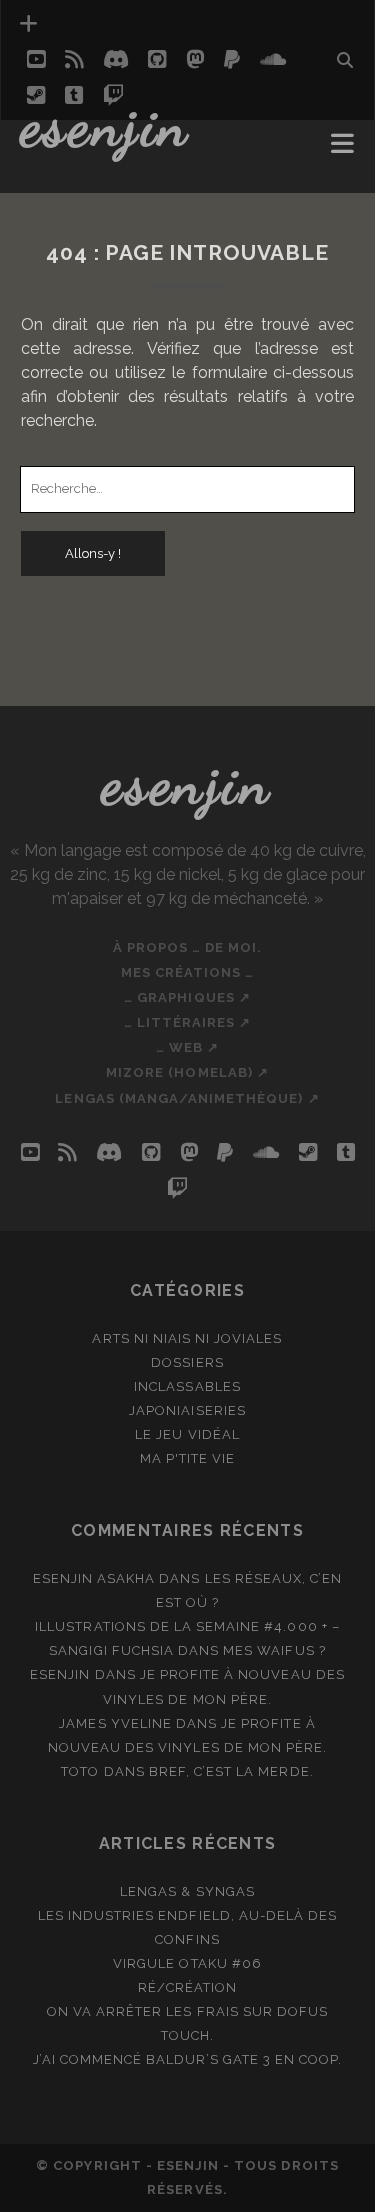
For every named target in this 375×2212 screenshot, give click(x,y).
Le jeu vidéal (187, 1434)
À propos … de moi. (188, 947)
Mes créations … (188, 972)
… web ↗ (187, 1047)
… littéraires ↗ (188, 1022)
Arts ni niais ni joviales (187, 1338)
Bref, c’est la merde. (231, 1771)
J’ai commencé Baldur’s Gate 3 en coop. (188, 2059)
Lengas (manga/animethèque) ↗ (187, 1098)
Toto (80, 1771)
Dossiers (187, 1362)
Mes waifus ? (274, 1650)
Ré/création (187, 1987)
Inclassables (187, 1386)
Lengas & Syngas (187, 1891)
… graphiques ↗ (187, 997)
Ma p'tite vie (188, 1458)
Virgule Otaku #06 (187, 1963)
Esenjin (106, 125)
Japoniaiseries (187, 1410)
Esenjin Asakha (94, 1578)
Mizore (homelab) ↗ (187, 1072)
